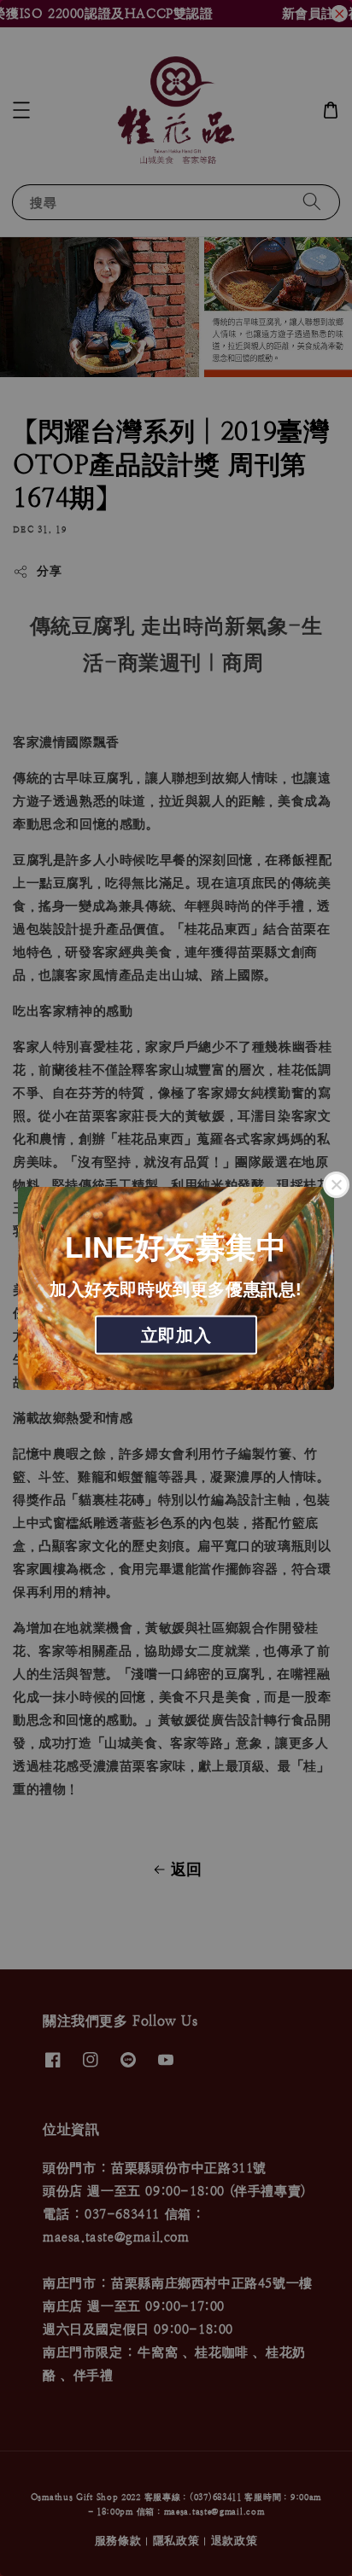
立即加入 (176, 1335)
